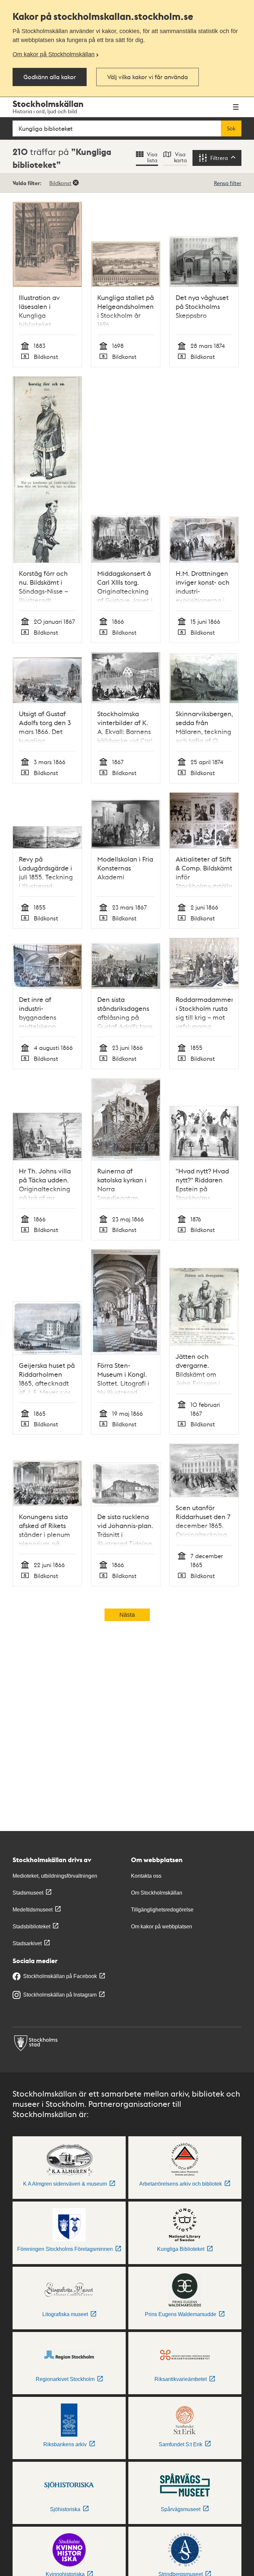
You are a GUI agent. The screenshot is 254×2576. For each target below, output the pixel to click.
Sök (231, 128)
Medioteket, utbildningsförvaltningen (55, 1876)
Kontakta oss (146, 1876)
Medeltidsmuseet (33, 1910)
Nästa (127, 1615)
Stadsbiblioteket (31, 1927)
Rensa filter (228, 183)
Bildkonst (60, 183)
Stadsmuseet (28, 1893)
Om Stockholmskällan (157, 1893)
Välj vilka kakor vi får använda (148, 77)
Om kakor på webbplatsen (162, 1927)
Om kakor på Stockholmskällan (54, 54)
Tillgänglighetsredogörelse (162, 1910)
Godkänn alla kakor (50, 77)
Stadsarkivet (27, 1943)
